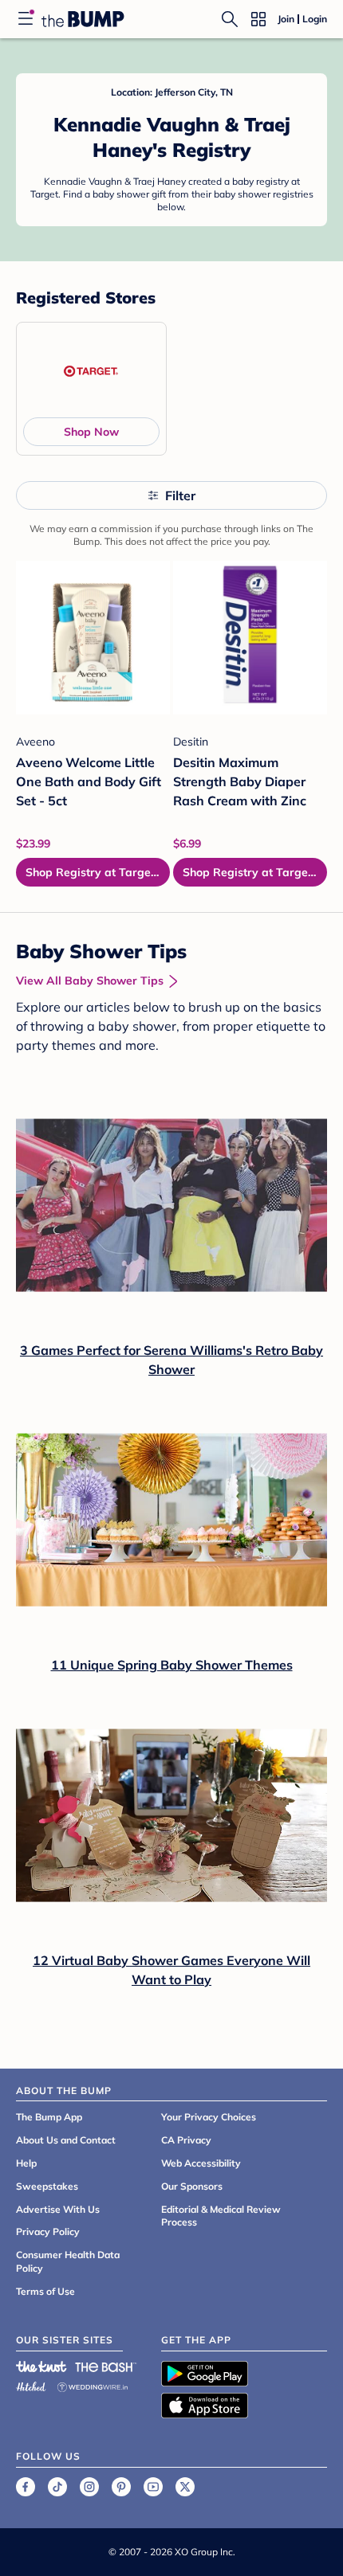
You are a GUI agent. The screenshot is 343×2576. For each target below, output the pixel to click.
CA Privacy (186, 2140)
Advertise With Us (58, 2209)
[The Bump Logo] (83, 19)
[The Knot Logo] (41, 2367)
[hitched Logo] (31, 2384)
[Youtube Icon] (153, 2487)
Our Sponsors (192, 2186)
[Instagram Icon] (89, 2487)
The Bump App (49, 2117)
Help (26, 2163)
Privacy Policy (48, 2231)
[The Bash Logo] (106, 2367)
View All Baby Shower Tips (90, 981)
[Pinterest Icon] (121, 2487)
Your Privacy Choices (209, 2117)
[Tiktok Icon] (57, 2487)
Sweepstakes (47, 2186)
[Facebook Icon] (26, 2487)
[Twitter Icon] (185, 2487)
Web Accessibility (201, 2163)
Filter (180, 495)
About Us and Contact (66, 2140)
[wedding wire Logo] (93, 2384)
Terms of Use (45, 2291)
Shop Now (91, 432)
